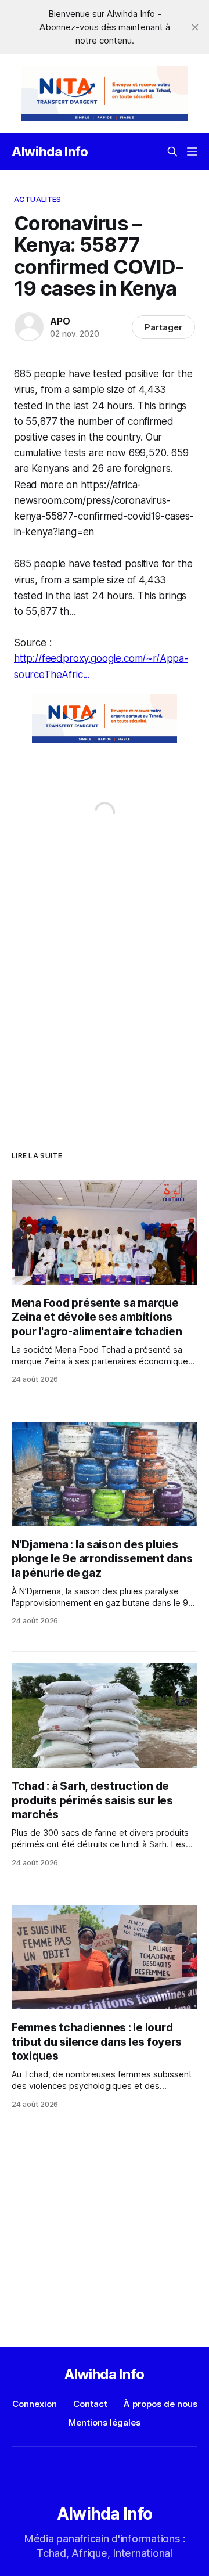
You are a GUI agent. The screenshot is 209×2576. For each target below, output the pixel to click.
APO (60, 321)
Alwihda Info (50, 152)
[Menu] (192, 152)
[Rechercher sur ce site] (172, 152)
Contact (90, 2404)
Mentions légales (105, 2422)
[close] (195, 27)
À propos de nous (161, 2404)
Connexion (35, 2404)
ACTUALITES (37, 199)
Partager (163, 327)
